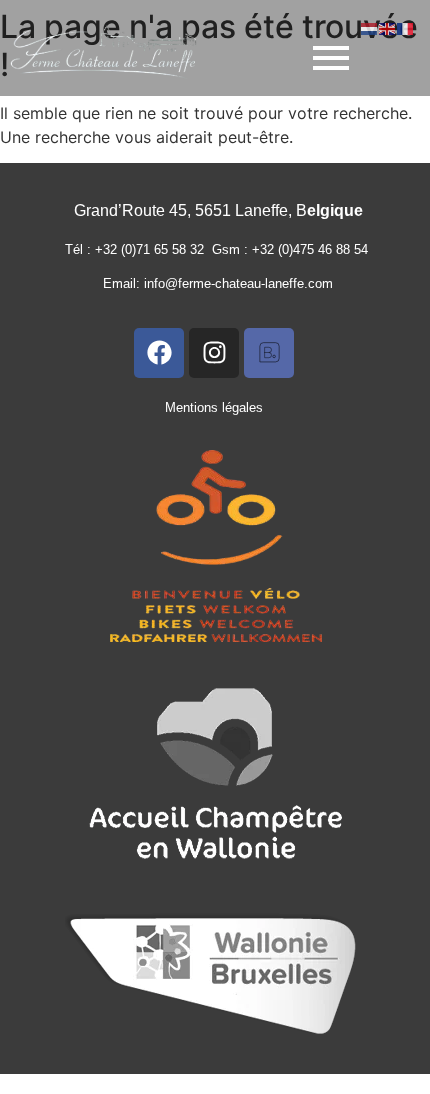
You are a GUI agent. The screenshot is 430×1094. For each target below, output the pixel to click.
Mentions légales (214, 407)
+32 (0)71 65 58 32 (153, 249)
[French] (406, 27)
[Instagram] (214, 353)
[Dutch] (370, 27)
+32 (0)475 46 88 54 (314, 249)
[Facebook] (159, 353)
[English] (388, 27)
